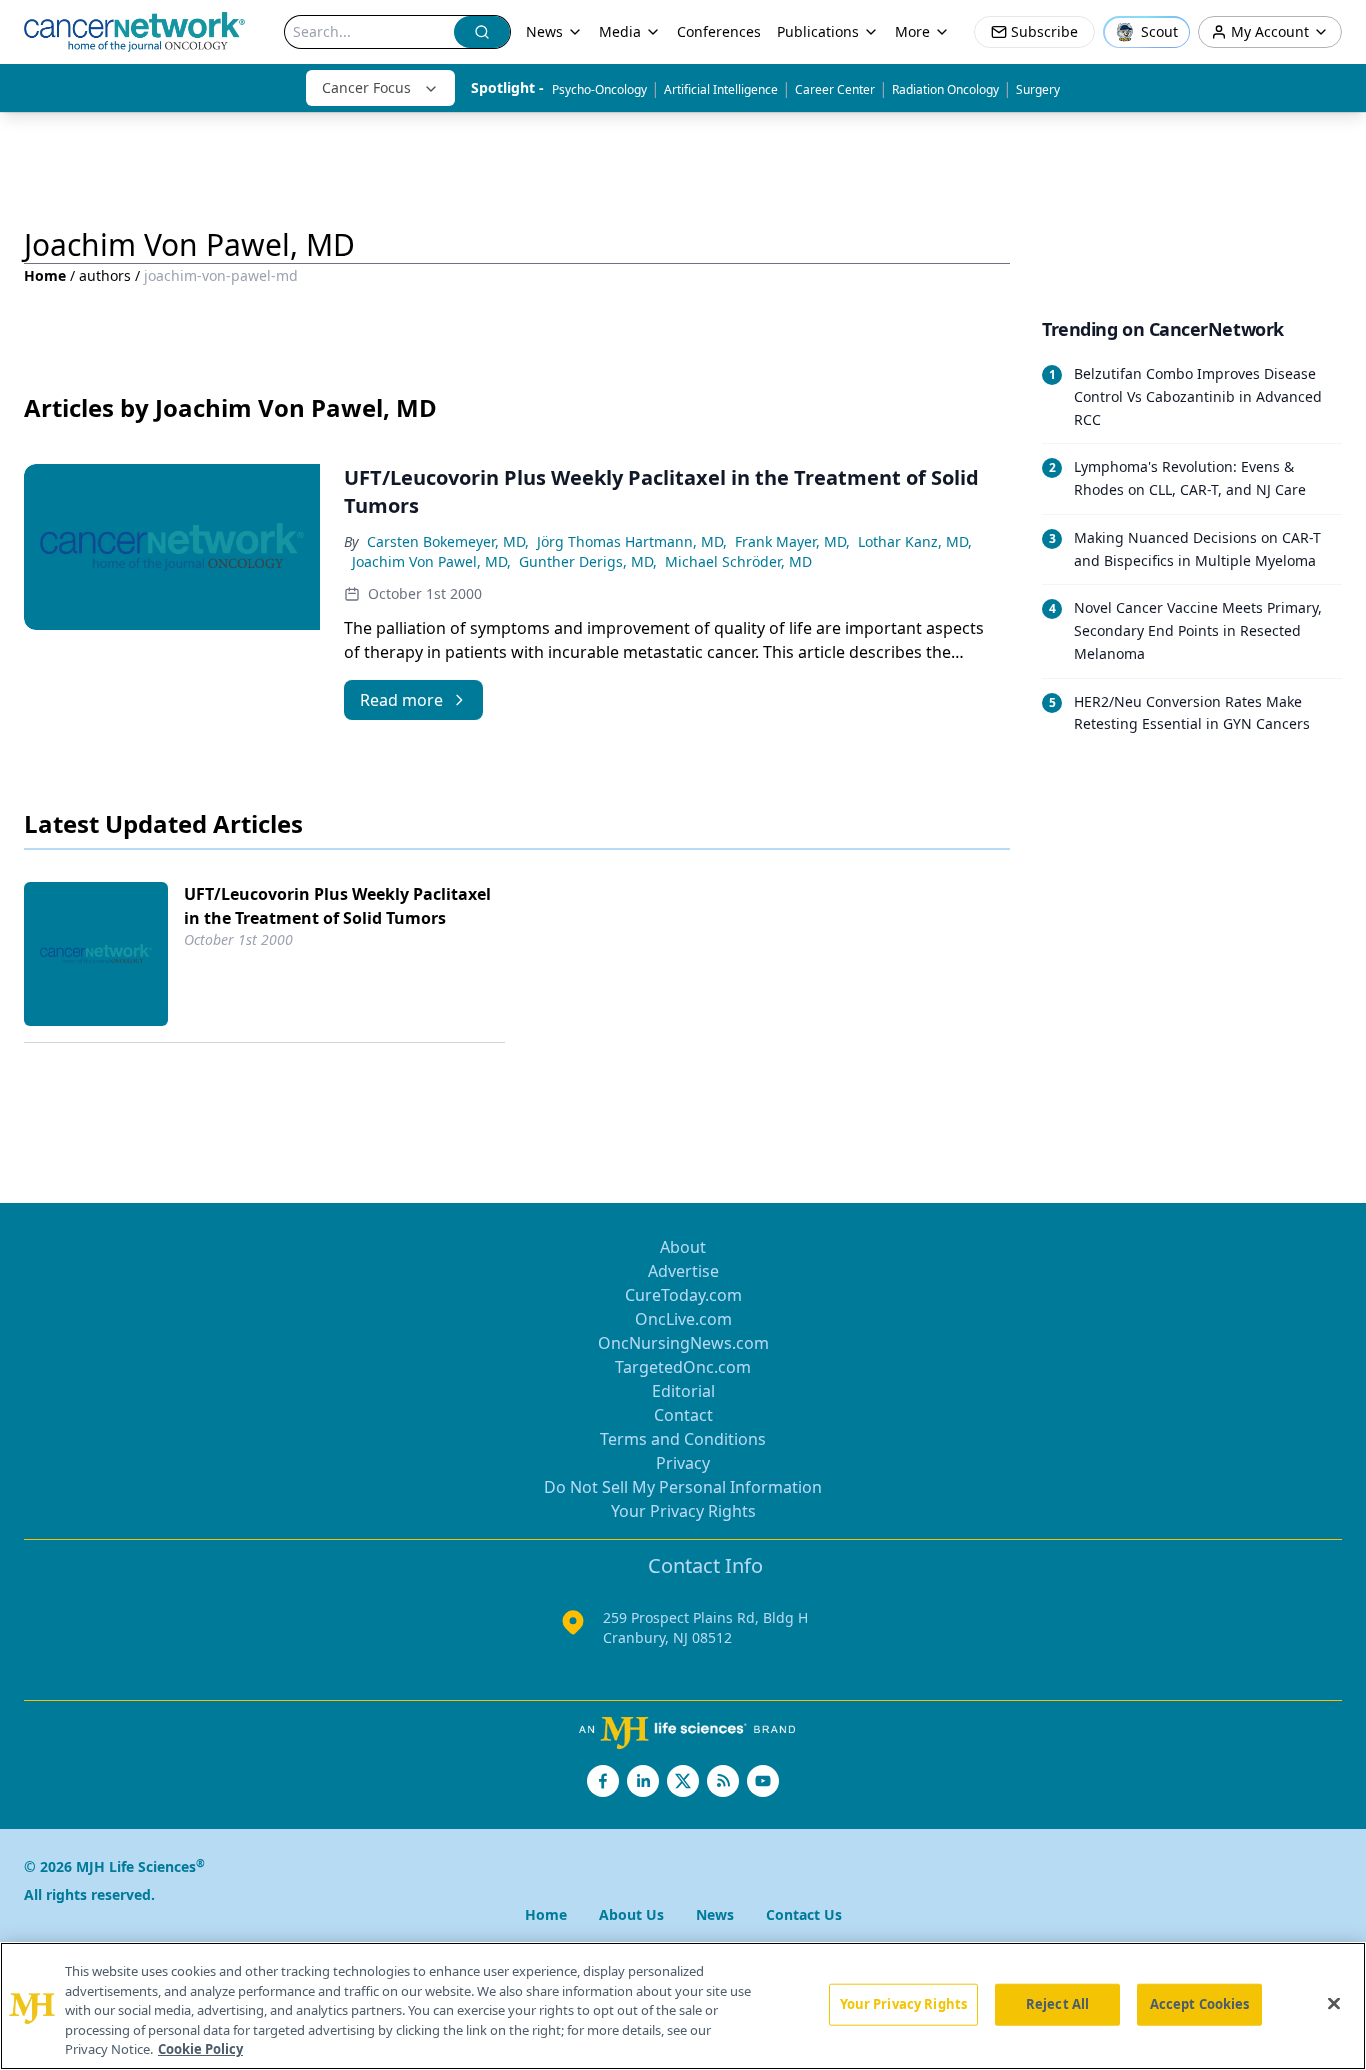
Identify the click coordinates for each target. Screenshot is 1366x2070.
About (683, 1247)
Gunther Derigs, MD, (588, 561)
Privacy (683, 1463)
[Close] (1334, 2004)
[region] (683, 2006)
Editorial (683, 1391)
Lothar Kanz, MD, (915, 541)
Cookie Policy (200, 2049)
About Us (631, 1914)
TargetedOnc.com (683, 1367)
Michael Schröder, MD (738, 561)
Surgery (1038, 89)
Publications (818, 31)
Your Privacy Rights (683, 1511)
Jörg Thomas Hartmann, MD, (632, 541)
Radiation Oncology (945, 89)
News (544, 31)
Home (45, 275)
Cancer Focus (366, 87)
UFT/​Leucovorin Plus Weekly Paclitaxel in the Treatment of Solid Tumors (337, 906)
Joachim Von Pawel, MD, (431, 561)
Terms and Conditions (683, 1439)
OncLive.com (683, 1319)
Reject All (1057, 2004)
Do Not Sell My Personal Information (683, 1487)
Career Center (835, 89)
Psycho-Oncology (599, 89)
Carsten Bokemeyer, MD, (448, 541)
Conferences (719, 31)
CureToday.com (683, 1295)
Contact (683, 1415)
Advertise (683, 1271)
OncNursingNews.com (683, 1343)
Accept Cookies (1200, 2004)
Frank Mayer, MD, (792, 541)
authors (105, 275)
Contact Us (804, 1914)
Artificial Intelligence (721, 89)
